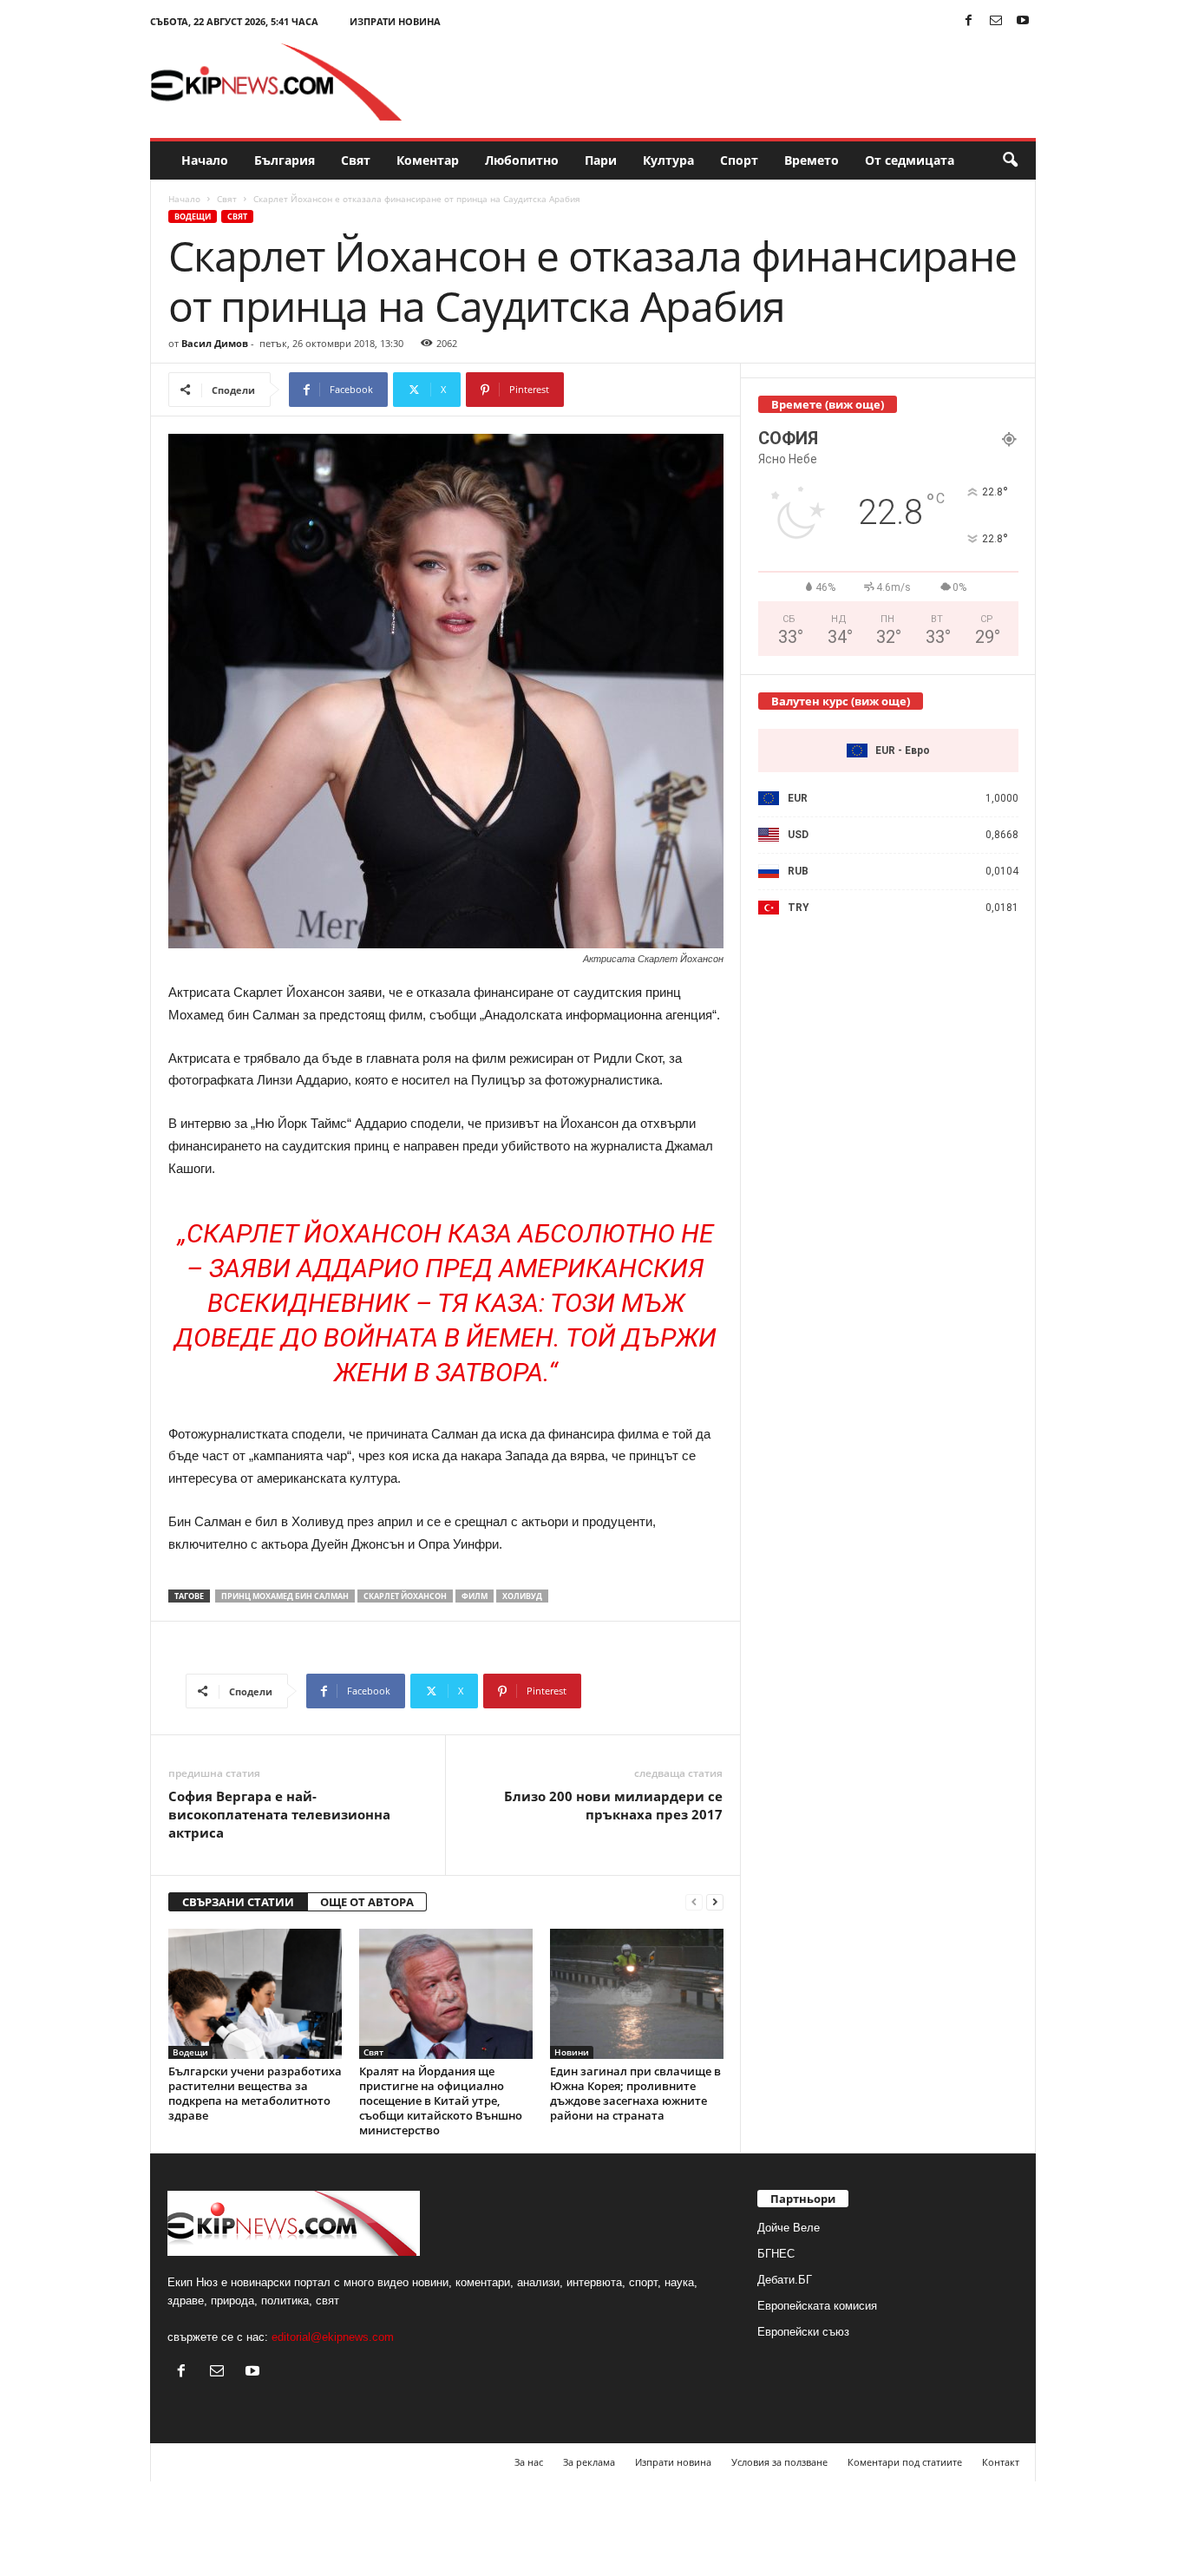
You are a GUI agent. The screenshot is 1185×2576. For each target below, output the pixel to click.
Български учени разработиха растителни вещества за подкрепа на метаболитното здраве (255, 2093)
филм (475, 1596)
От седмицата (910, 160)
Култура (668, 160)
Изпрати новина (395, 21)
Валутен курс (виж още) (841, 701)
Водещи (193, 216)
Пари (601, 160)
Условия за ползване (779, 2462)
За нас (529, 2462)
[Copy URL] (622, 390)
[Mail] (996, 21)
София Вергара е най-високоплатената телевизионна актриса (279, 1814)
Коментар (428, 160)
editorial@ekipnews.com (333, 2337)
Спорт (739, 160)
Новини (572, 2052)
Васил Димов (215, 343)
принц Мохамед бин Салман (285, 1596)
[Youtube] (1023, 21)
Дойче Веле (789, 2228)
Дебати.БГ (785, 2280)
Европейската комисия (817, 2306)
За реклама (589, 2462)
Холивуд (522, 1596)
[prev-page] (694, 1902)
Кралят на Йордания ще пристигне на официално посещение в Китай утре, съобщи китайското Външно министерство (441, 2101)
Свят (356, 160)
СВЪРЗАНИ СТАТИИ (238, 1902)
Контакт (1001, 2462)
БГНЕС (776, 2254)
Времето (812, 160)
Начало (205, 160)
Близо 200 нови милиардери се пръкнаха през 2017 (613, 1805)
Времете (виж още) (828, 404)
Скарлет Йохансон (405, 1596)
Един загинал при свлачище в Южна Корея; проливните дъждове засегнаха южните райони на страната (635, 2093)
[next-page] (715, 1902)
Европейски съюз (803, 2332)
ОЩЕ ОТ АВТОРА (367, 1902)
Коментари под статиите (905, 2462)
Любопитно (522, 160)
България (285, 160)
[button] (1010, 161)
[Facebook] (969, 21)
